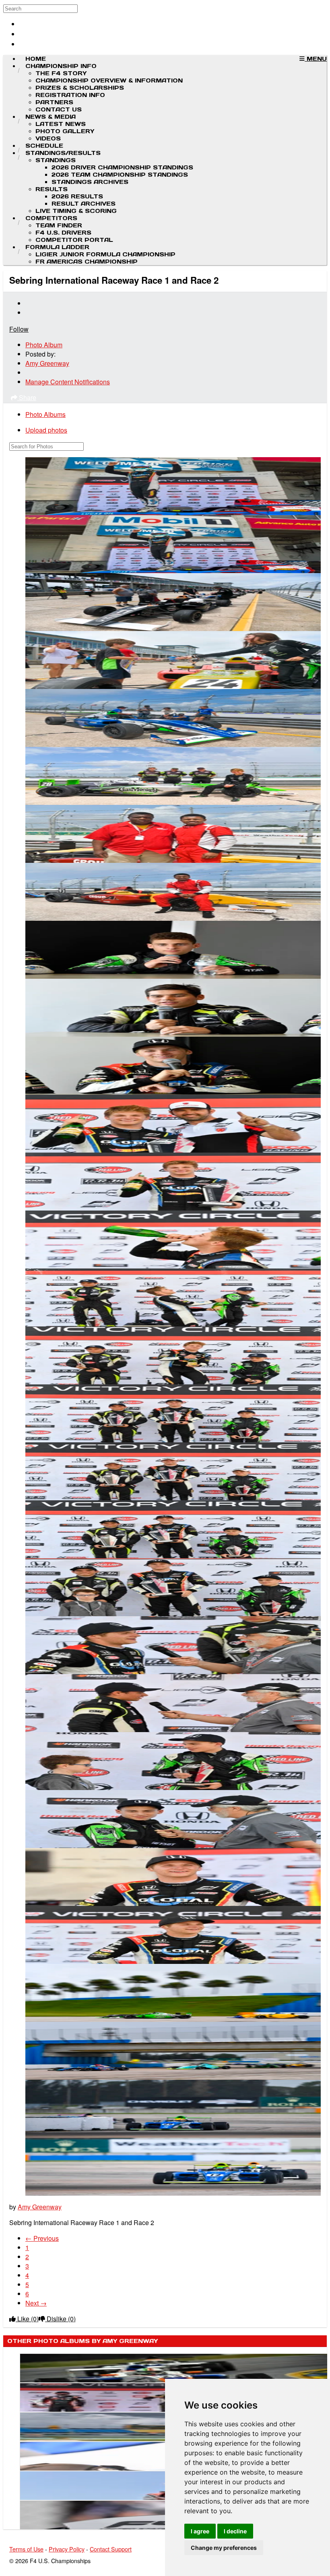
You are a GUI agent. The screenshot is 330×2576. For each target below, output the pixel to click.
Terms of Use (26, 2549)
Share (27, 397)
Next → (36, 2303)
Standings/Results (63, 153)
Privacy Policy (67, 2549)
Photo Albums (45, 414)
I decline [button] (235, 2531)
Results (52, 189)
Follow (19, 329)
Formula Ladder (57, 247)
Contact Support (111, 2549)
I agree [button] (200, 2531)
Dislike (60, 2319)
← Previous (42, 2238)
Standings (56, 160)
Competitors (51, 218)
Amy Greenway (47, 363)
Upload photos (46, 430)
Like (27, 2319)
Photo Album (44, 345)
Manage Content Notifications (68, 382)
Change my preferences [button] (224, 2548)
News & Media (51, 117)
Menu (316, 59)
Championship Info (61, 66)
